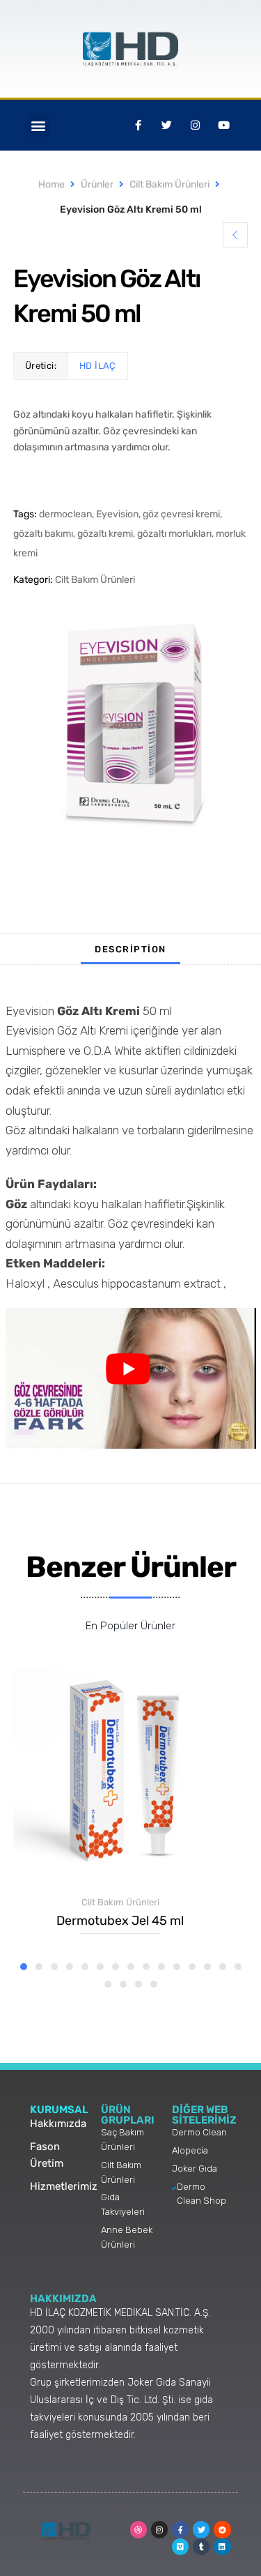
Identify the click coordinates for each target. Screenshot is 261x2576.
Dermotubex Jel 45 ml (120, 1921)
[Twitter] (201, 2529)
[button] (38, 125)
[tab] (130, 949)
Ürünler (97, 184)
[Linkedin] (222, 2547)
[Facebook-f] (180, 2529)
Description (130, 949)
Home (52, 184)
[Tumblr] (201, 2547)
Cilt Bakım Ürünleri (169, 184)
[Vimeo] (180, 2547)
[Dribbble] (139, 2529)
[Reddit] (222, 2529)
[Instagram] (159, 2529)
